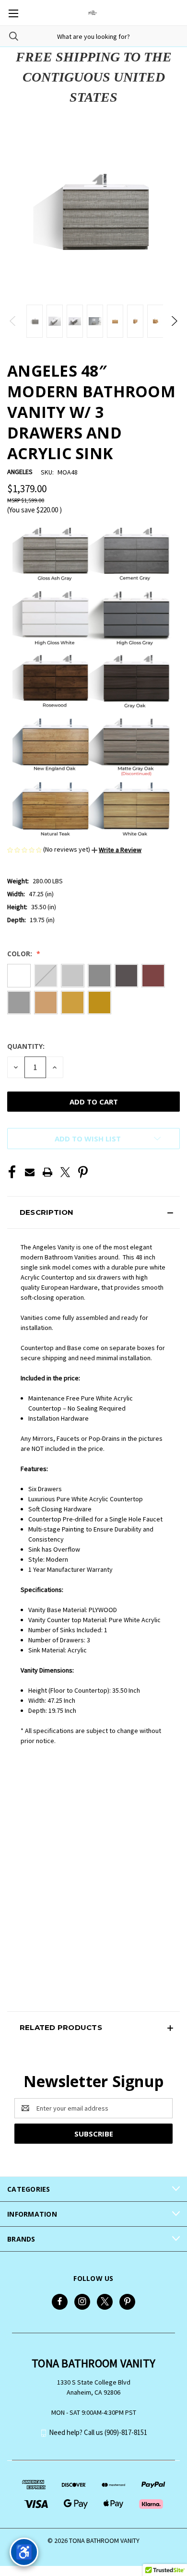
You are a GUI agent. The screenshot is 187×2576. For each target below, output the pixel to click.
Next (174, 321)
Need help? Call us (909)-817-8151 (98, 2432)
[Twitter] (65, 1172)
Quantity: (26, 1046)
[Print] (47, 1172)
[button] (117, 850)
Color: (21, 954)
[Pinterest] (83, 1172)
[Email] (30, 1172)
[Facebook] (12, 1172)
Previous (13, 321)
